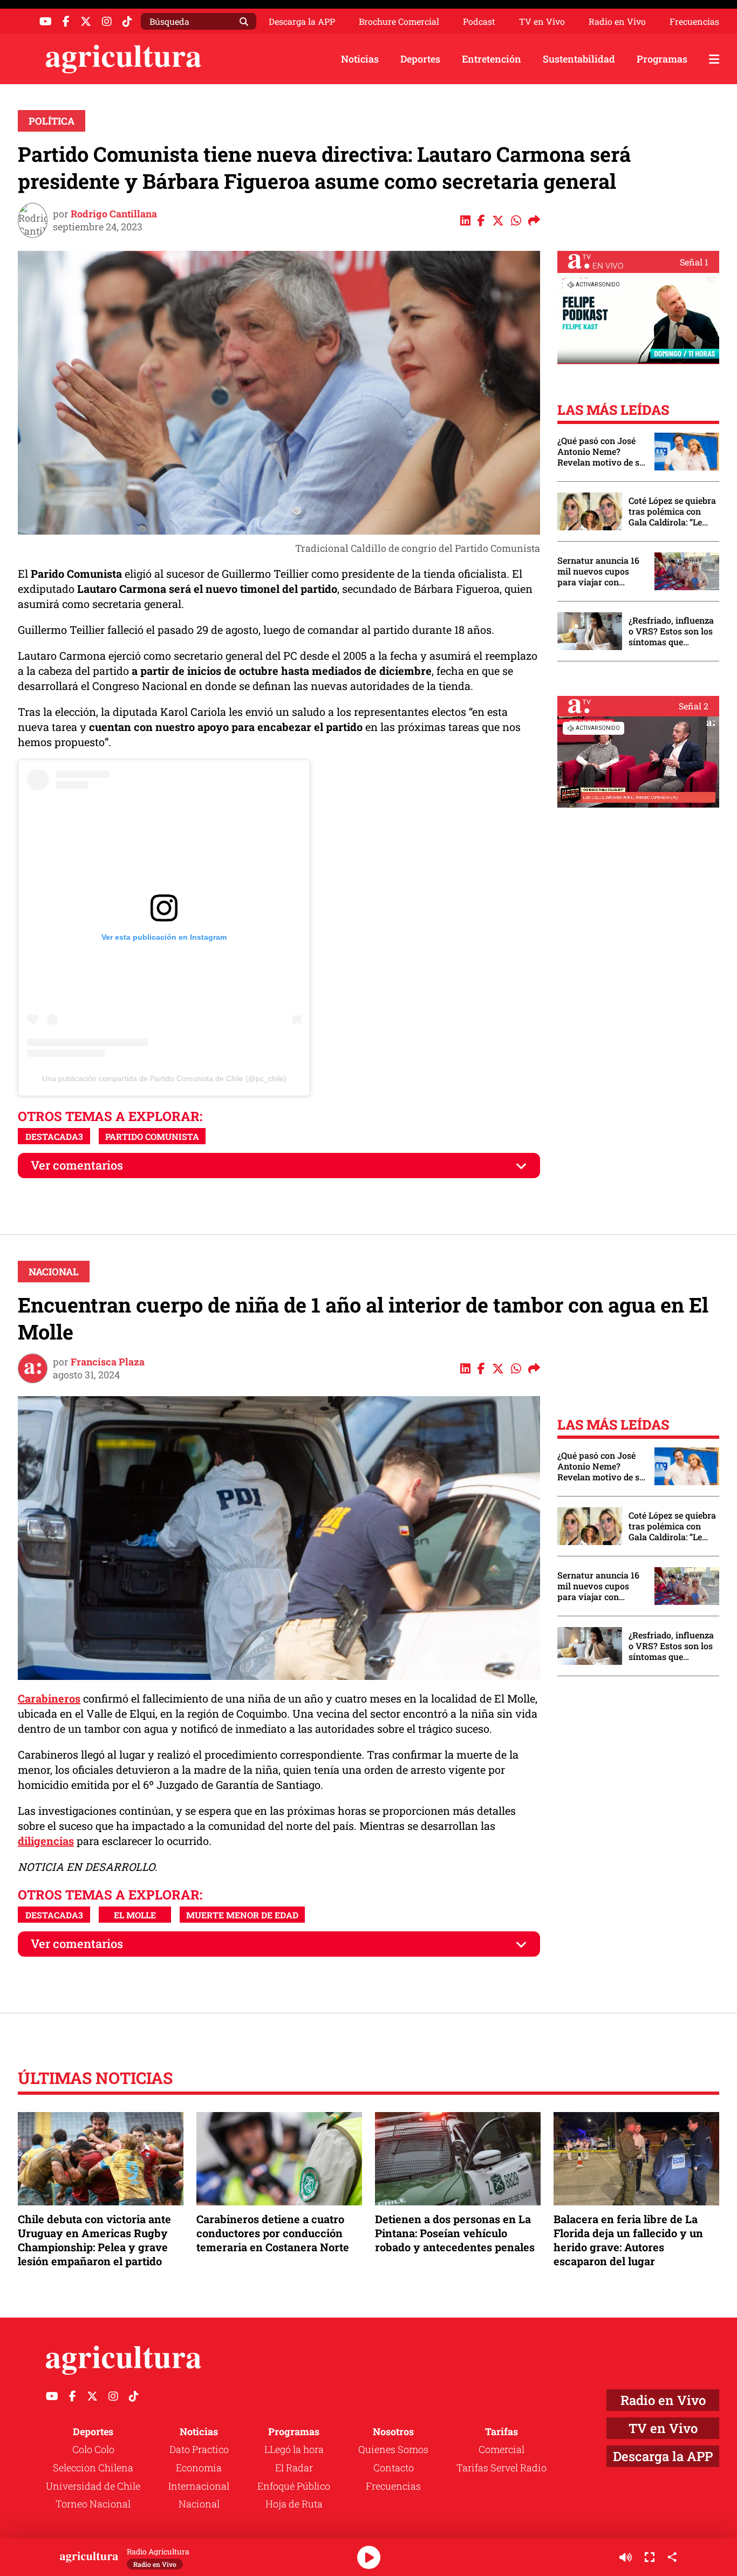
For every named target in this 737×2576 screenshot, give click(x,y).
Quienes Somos (393, 2449)
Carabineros (49, 1698)
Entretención (492, 59)
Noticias (360, 59)
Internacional (199, 2486)
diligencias (46, 1841)
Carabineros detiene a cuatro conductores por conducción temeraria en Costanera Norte (273, 2233)
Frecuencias (694, 22)
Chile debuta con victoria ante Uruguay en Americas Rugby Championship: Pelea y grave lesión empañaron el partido (94, 2240)
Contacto (394, 2468)
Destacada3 (54, 1136)
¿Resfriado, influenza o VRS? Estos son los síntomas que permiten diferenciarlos (671, 631)
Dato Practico (199, 2449)
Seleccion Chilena (93, 2468)
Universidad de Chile (93, 2486)
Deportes (420, 59)
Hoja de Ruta (294, 2504)
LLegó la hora (294, 2449)
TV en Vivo (542, 22)
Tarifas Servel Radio (501, 2468)
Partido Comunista (152, 1136)
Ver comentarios (77, 1165)
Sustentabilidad (579, 59)
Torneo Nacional (93, 2504)
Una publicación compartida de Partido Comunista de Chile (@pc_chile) (164, 1078)
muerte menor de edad (242, 1915)
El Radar (294, 2468)
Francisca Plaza (108, 1362)
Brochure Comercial (399, 22)
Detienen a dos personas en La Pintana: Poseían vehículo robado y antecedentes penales (455, 2233)
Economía (199, 2468)
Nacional (54, 1272)
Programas (662, 59)
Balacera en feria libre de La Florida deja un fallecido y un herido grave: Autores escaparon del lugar (628, 2240)
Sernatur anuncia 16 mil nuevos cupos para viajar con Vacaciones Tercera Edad (598, 571)
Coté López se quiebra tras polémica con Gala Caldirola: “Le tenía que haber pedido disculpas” (672, 511)
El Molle (135, 1915)
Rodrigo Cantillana (114, 214)
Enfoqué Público (294, 2486)
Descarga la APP (302, 21)
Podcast (479, 22)
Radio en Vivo (617, 22)
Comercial (501, 2449)
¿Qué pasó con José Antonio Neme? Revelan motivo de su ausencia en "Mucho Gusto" (601, 452)
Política (52, 121)
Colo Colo (93, 2449)
